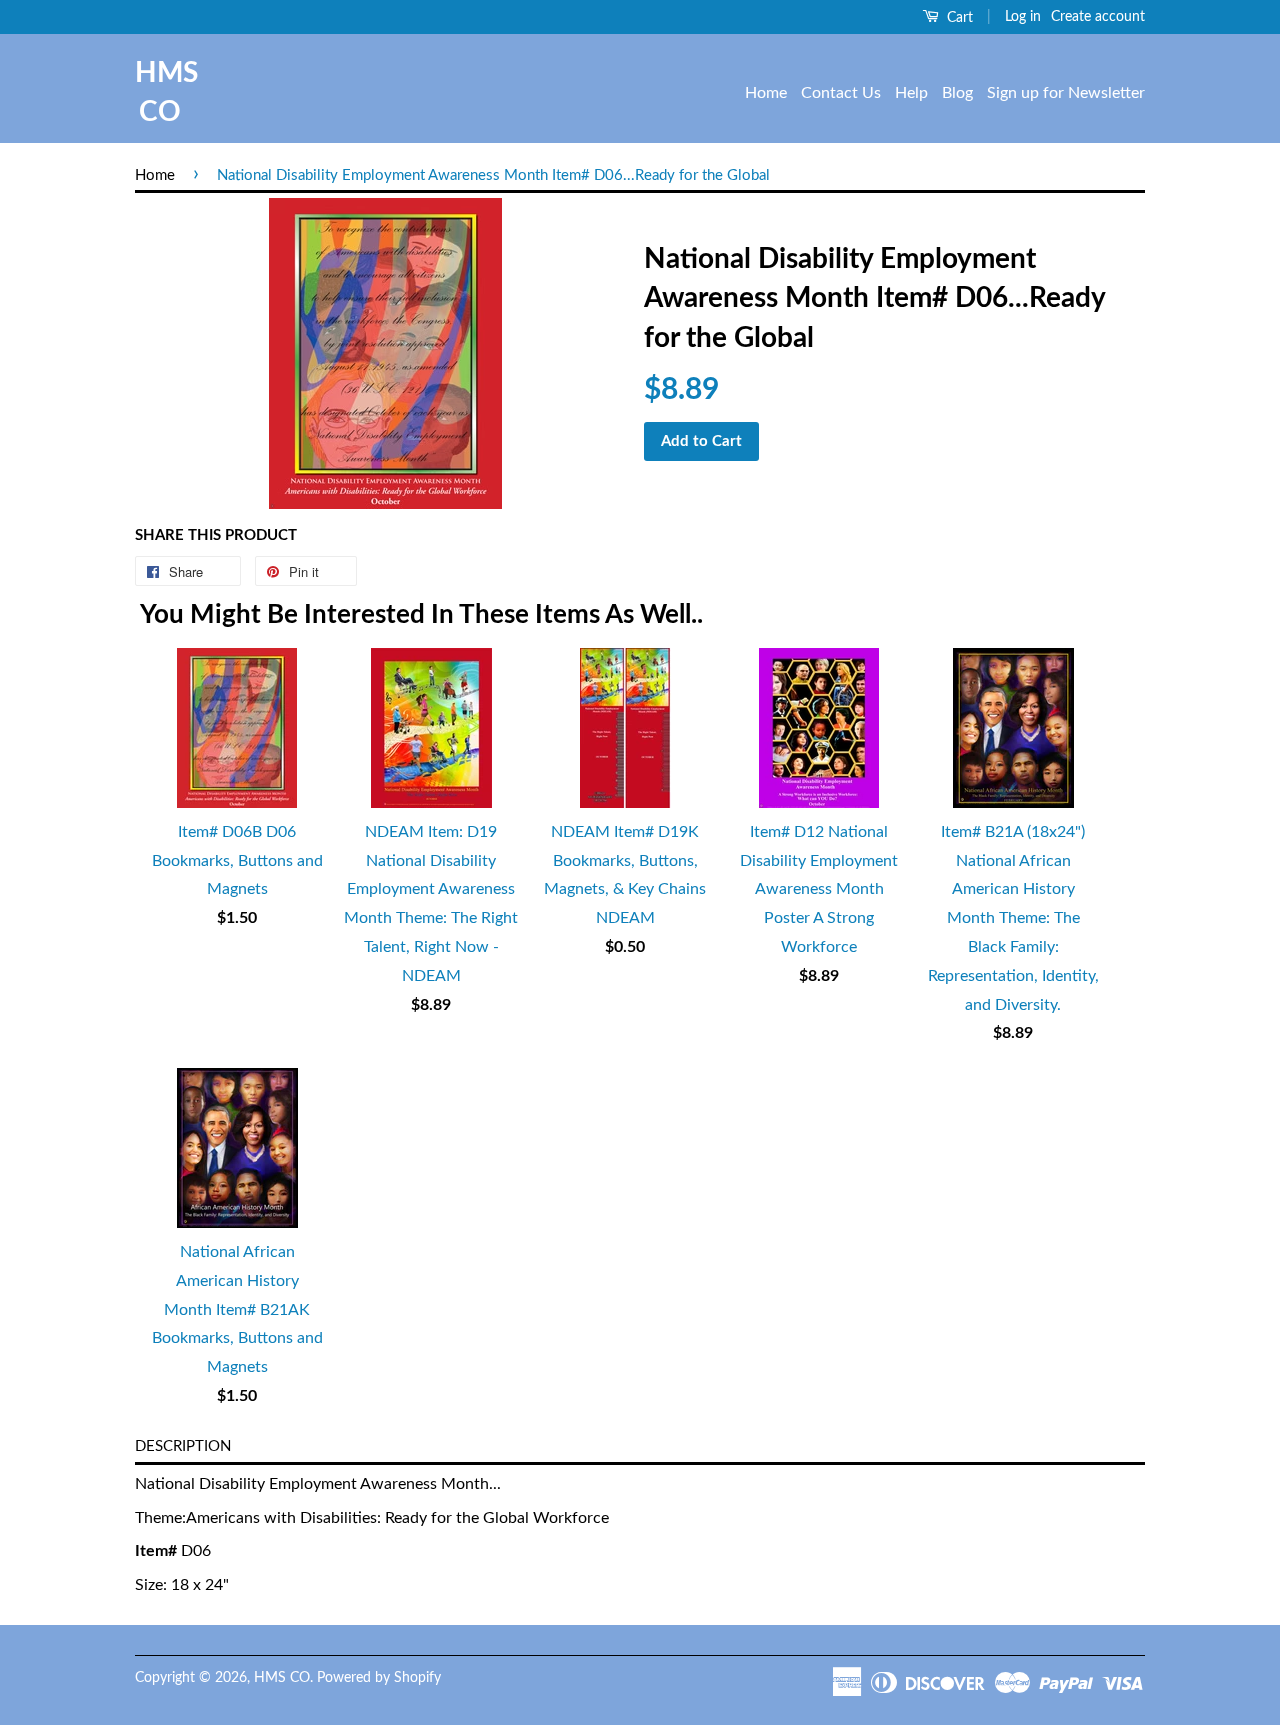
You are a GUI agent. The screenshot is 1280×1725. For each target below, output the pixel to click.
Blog (957, 93)
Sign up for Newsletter (1066, 93)
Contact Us (841, 93)
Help (911, 93)
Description (183, 1446)
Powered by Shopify (379, 1678)
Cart (958, 18)
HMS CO (160, 92)
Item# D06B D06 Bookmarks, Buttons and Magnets (237, 861)
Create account (1098, 17)
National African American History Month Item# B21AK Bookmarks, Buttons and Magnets (237, 1309)
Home (766, 93)
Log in (1023, 17)
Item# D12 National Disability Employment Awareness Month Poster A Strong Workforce (819, 889)
